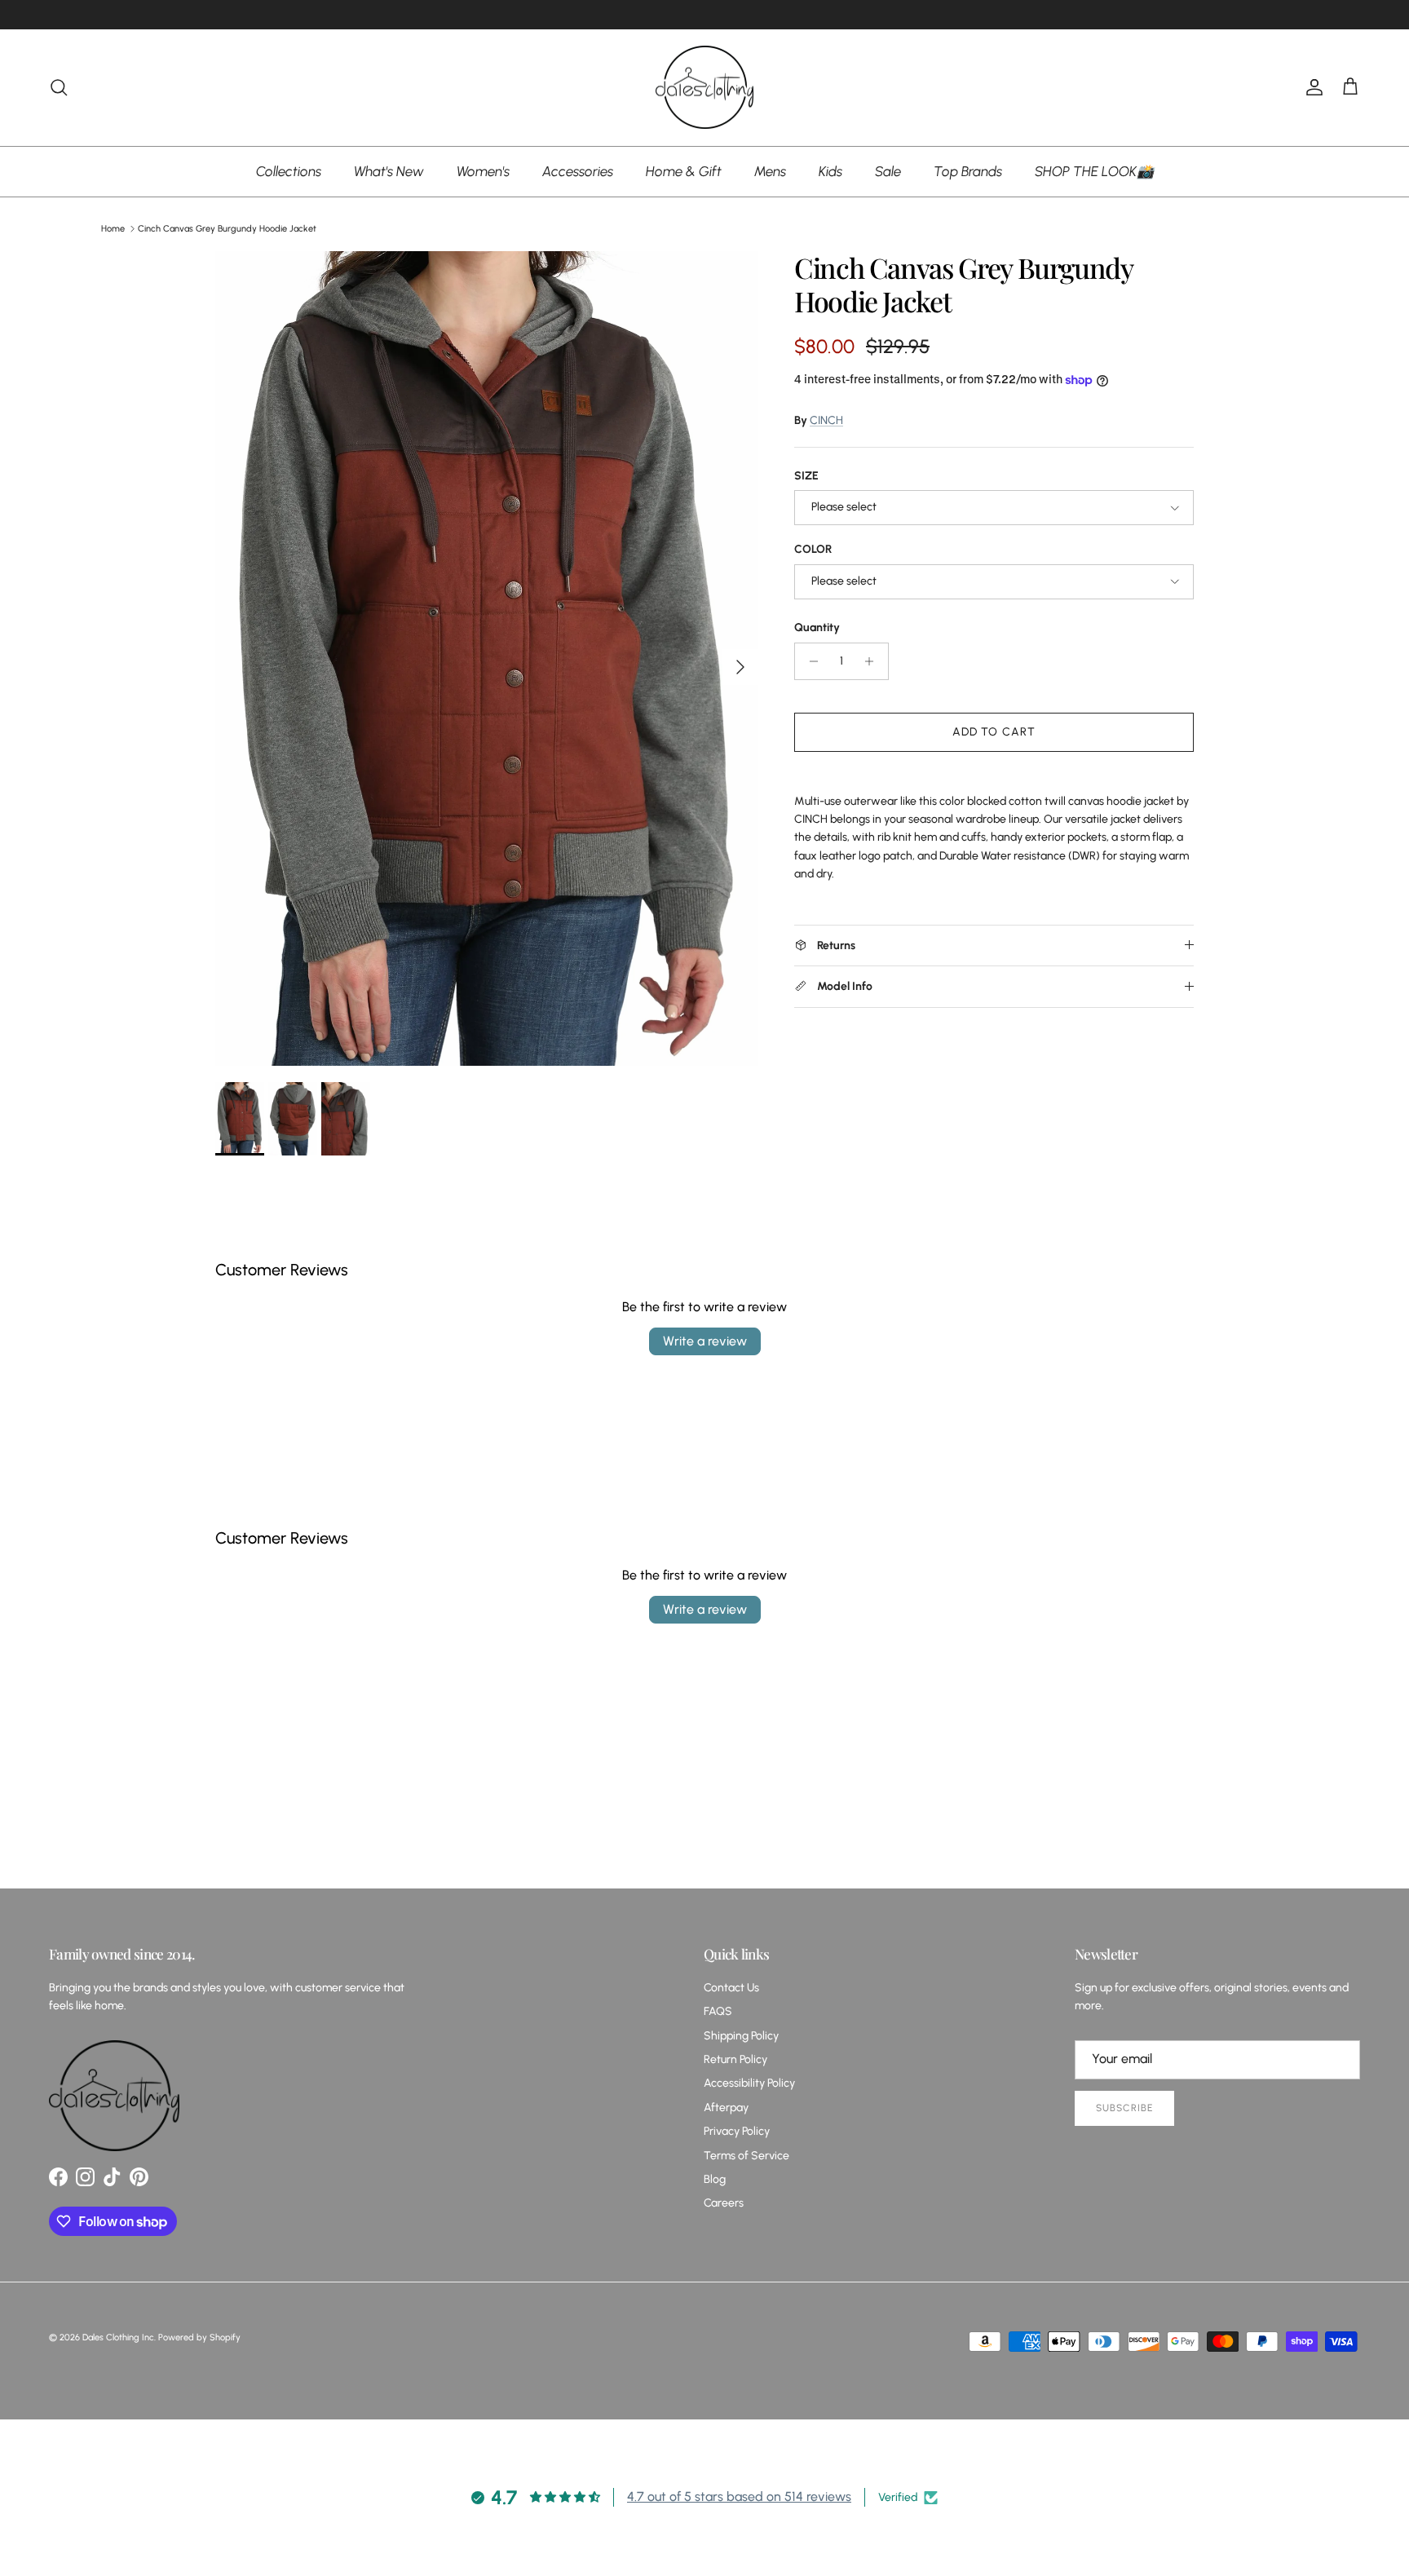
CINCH (826, 420)
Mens (770, 170)
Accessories (578, 170)
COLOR (813, 549)
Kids (830, 170)
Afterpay (726, 2108)
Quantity (817, 627)
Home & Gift (684, 170)
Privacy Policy (737, 2131)
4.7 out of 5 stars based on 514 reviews (739, 2496)
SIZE (806, 476)
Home (113, 229)
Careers (724, 2203)
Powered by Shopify (199, 2337)
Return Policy (735, 2059)
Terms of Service (746, 2156)
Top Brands (968, 170)
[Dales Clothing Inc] (704, 88)
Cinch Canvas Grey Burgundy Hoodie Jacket (227, 229)
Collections (289, 170)
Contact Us (731, 1988)
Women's (483, 170)
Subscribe (1124, 2108)
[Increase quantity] (874, 661)
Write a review (705, 1341)
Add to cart (994, 732)
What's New (389, 170)
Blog (715, 2179)
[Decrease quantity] (809, 661)
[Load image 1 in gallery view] (487, 658)
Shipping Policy (741, 2036)
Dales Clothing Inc (118, 2337)
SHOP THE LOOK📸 (1094, 170)
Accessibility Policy (749, 2083)
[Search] (59, 87)
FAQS (718, 2011)
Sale (888, 170)
